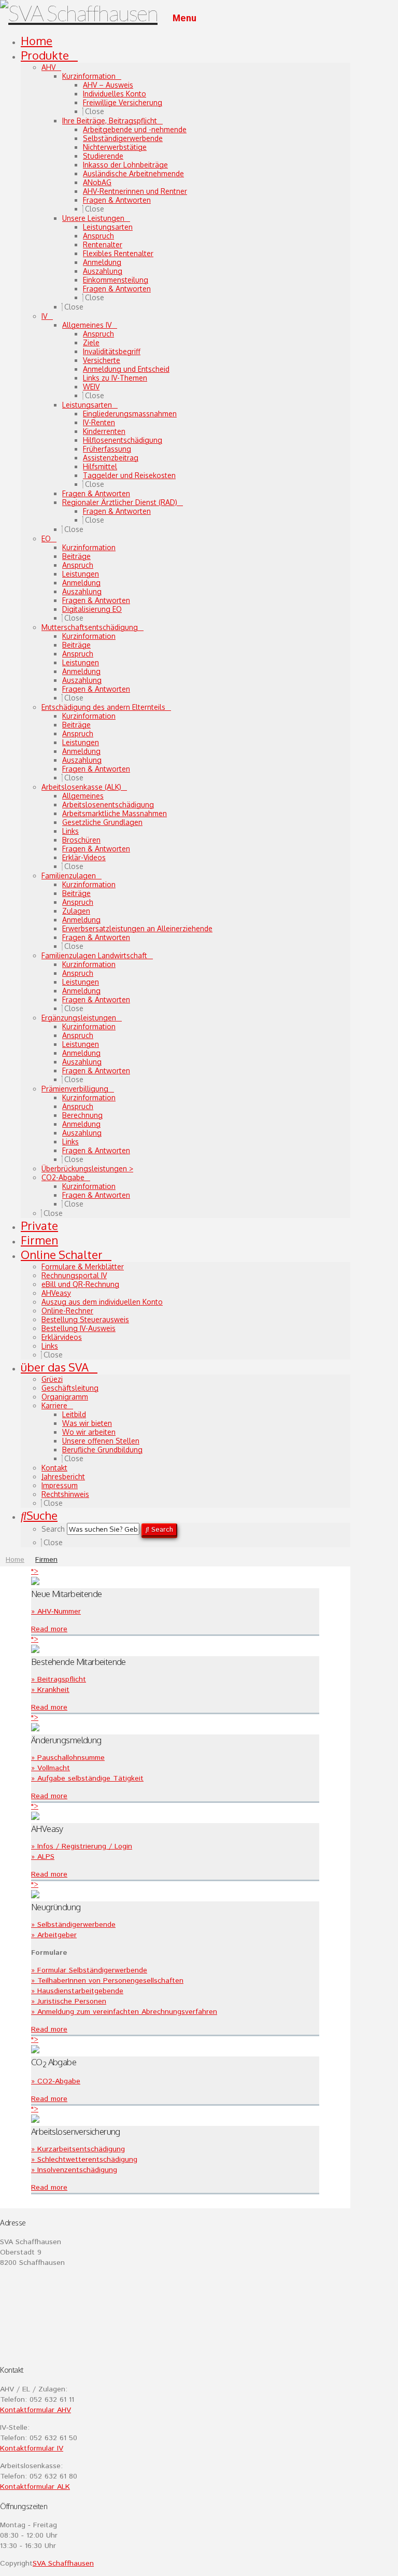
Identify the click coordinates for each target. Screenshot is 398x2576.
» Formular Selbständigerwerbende (89, 1970)
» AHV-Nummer (56, 1612)
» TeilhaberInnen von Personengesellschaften (107, 1981)
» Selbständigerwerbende (73, 1925)
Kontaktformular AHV (35, 2410)
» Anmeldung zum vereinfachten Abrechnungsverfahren (124, 2012)
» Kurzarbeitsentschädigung (78, 2149)
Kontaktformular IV (32, 2448)
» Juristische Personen (69, 2001)
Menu (184, 19)
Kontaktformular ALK (35, 2487)
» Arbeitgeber (54, 1935)
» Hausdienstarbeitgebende (77, 1991)
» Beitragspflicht (59, 1679)
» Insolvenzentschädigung (74, 2170)
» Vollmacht (51, 1768)
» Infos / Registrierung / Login (82, 1846)
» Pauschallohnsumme (68, 1758)
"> (35, 1572)
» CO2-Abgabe (56, 2081)
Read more (49, 1629)
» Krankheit (50, 1690)
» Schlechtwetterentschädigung (84, 2160)
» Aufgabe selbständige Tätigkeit (87, 1779)
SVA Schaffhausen (63, 2564)
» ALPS (43, 1857)
